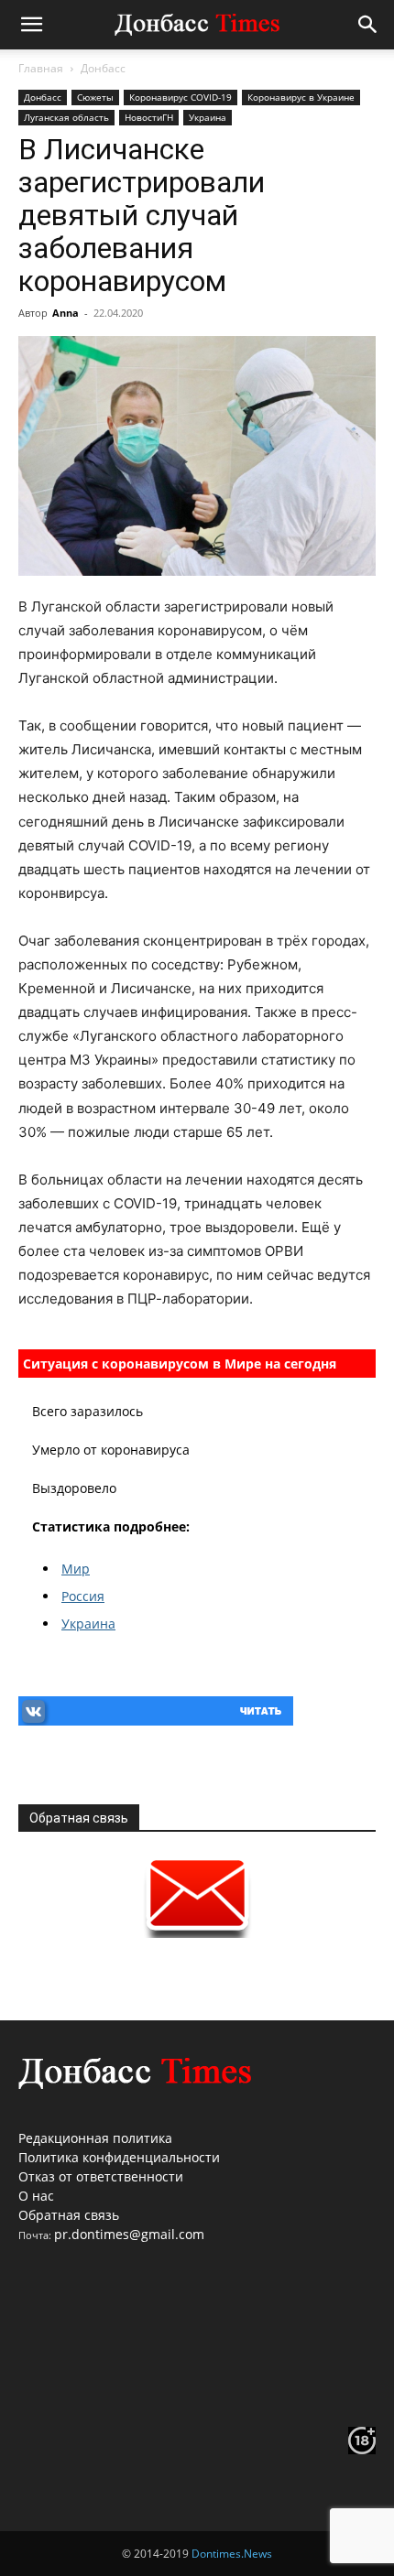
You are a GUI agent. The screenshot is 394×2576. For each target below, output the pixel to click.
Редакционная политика (95, 2138)
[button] (31, 25)
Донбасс (103, 68)
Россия (83, 1596)
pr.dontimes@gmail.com (129, 2234)
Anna (66, 313)
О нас (36, 2196)
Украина (208, 117)
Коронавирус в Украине (301, 97)
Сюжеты (95, 97)
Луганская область (66, 117)
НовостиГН (149, 117)
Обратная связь (69, 2215)
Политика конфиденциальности (119, 2157)
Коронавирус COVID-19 (181, 97)
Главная (41, 68)
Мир (76, 1569)
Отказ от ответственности (101, 2176)
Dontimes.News (232, 2554)
